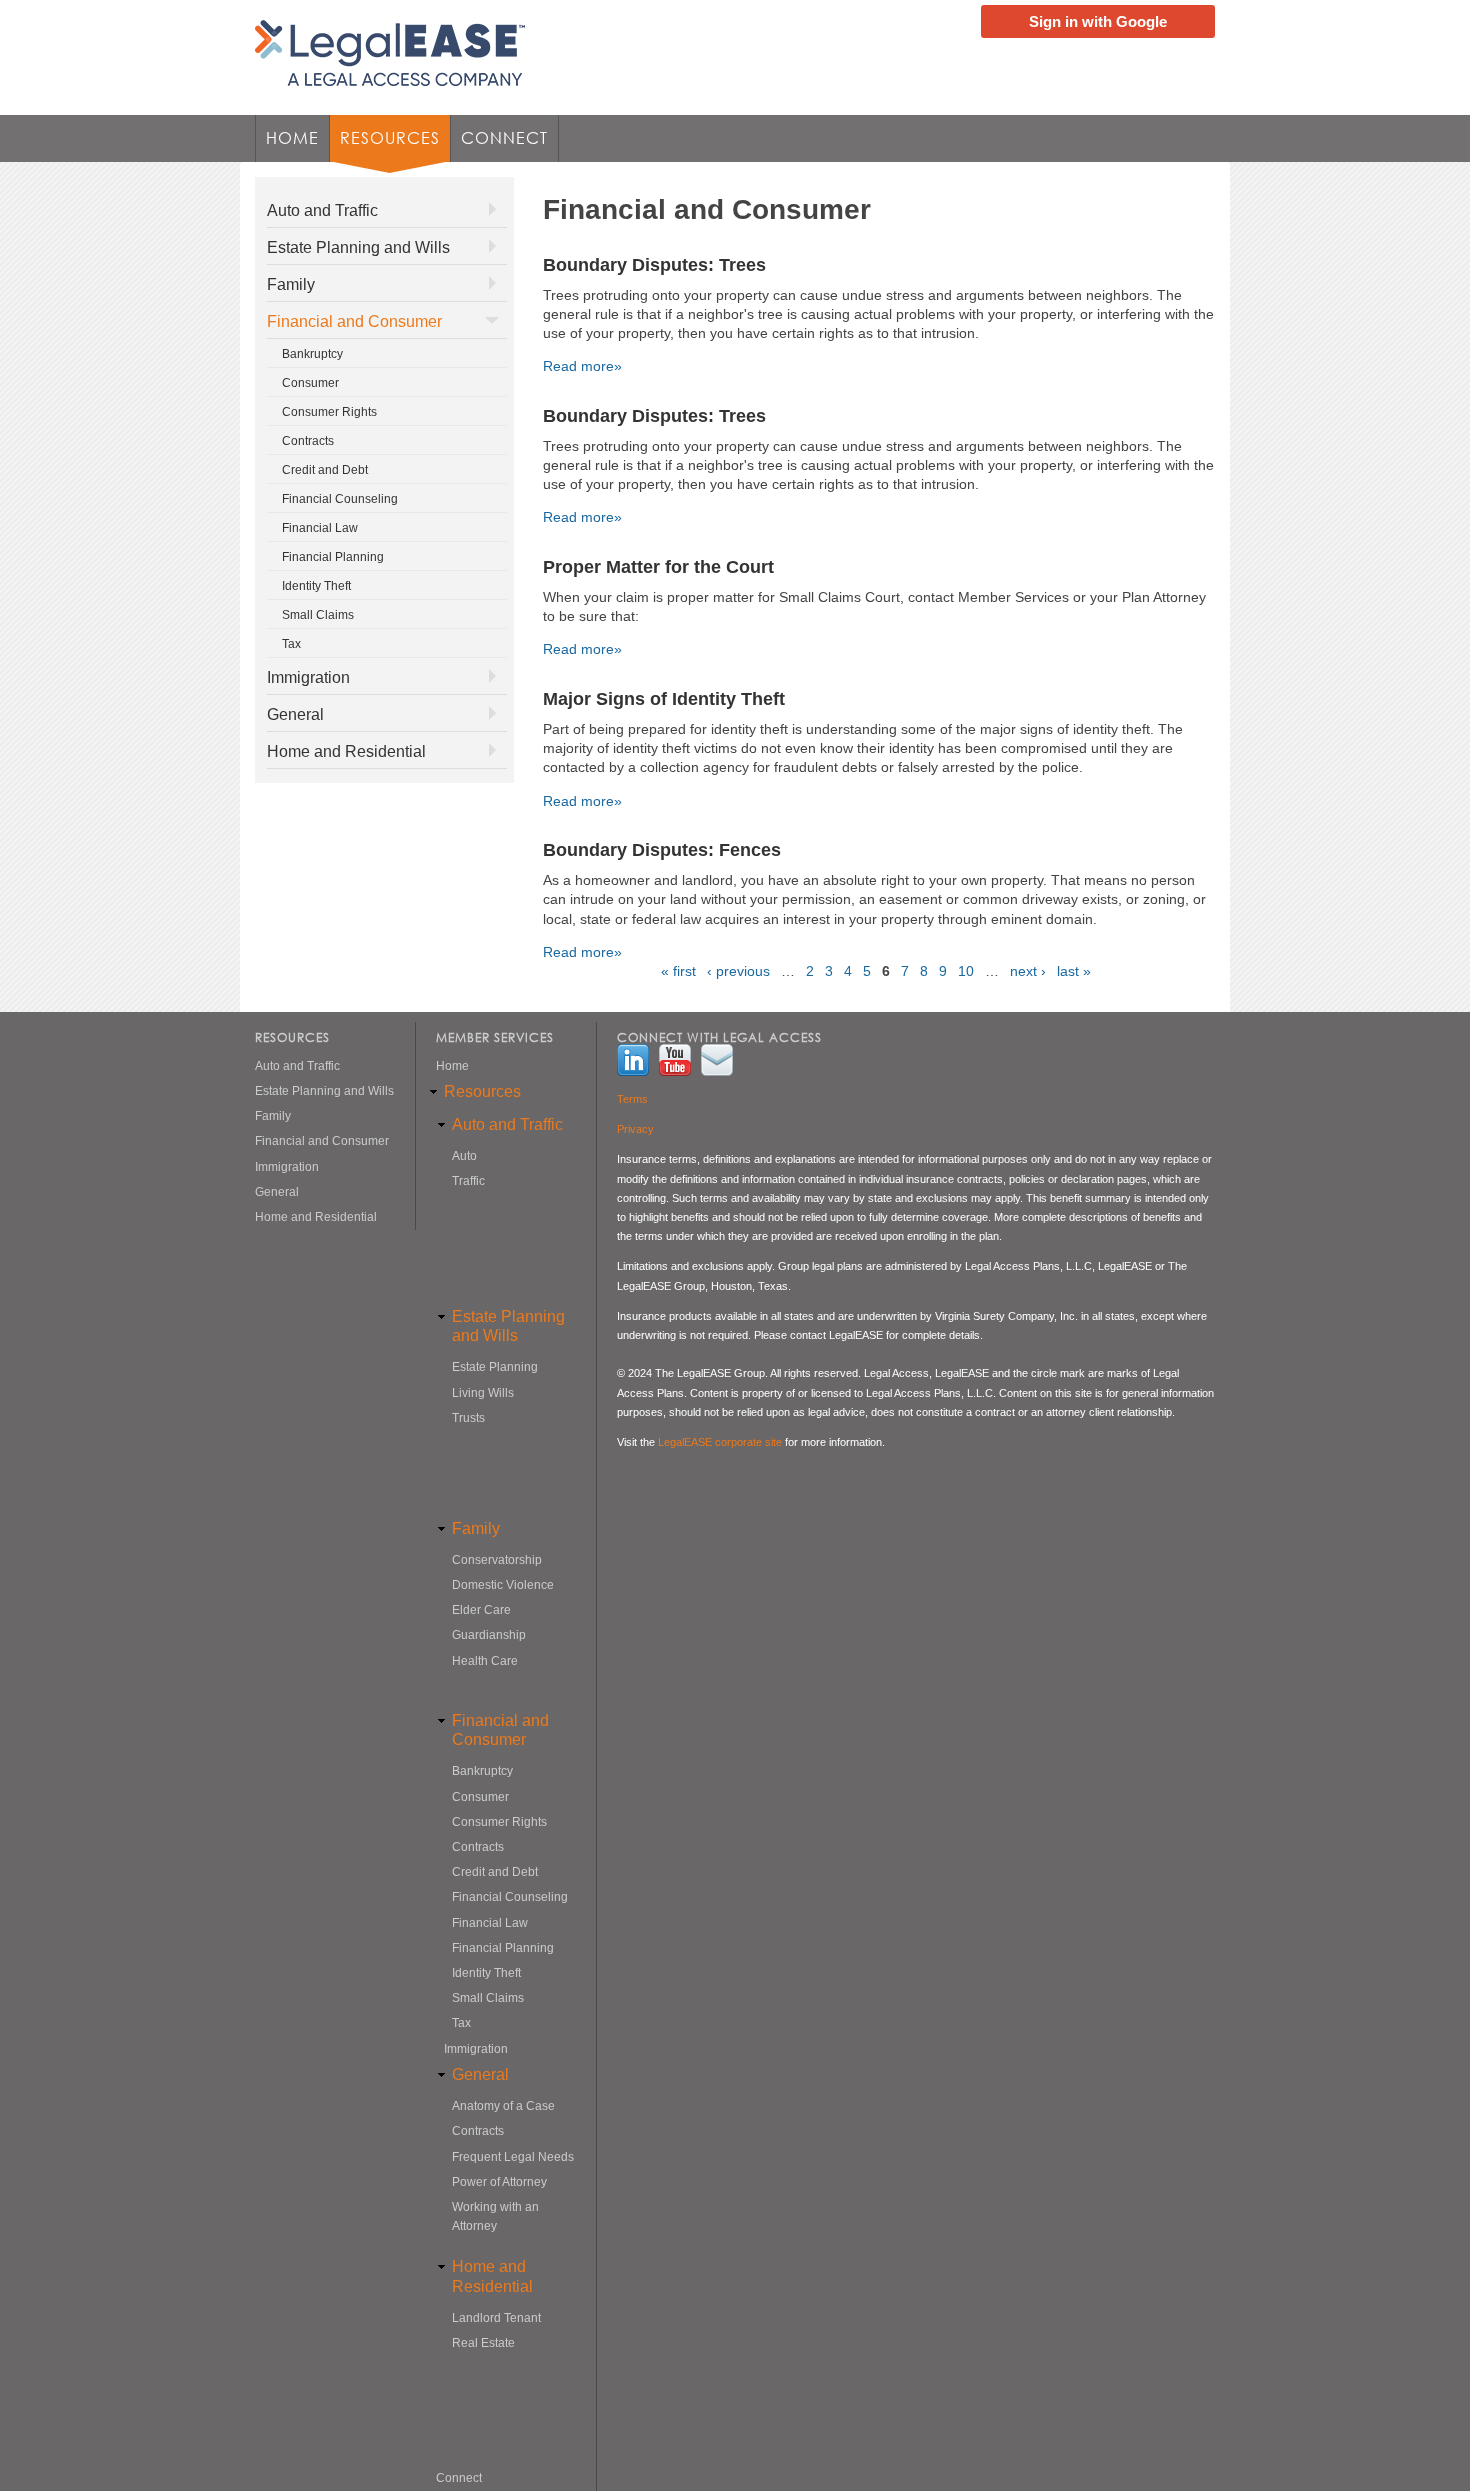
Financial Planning (333, 557)
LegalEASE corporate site (720, 1442)
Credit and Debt (325, 470)
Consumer (310, 383)
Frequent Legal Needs (513, 2157)
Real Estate (483, 2343)
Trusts (468, 1418)
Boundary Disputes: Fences (662, 850)
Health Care (485, 1661)
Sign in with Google (1098, 21)
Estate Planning (495, 1367)
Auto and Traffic (322, 210)
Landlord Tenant (496, 2318)
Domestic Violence (503, 1585)
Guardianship (489, 1635)
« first (678, 971)
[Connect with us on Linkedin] (638, 1062)
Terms (632, 1099)
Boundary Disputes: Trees (654, 265)
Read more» (582, 366)
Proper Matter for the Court (658, 567)
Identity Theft (316, 586)
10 (966, 971)
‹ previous (738, 971)
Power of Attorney (499, 2182)
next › (1028, 971)
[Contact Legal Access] (722, 1062)
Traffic (468, 1181)
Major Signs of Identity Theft (664, 699)
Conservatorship (497, 1560)
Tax (291, 644)
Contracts (308, 441)
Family (291, 284)
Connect (504, 138)
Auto (464, 1156)
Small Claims (318, 615)
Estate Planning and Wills (358, 247)
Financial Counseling (340, 499)
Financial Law (320, 528)
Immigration (308, 677)
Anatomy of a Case (503, 2106)
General (295, 714)
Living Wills (483, 1393)
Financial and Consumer (354, 321)
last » (1074, 971)
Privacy (635, 1129)
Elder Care (481, 1610)
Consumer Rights (329, 412)
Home (292, 138)
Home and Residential (346, 751)
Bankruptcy (312, 354)
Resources (385, 144)
